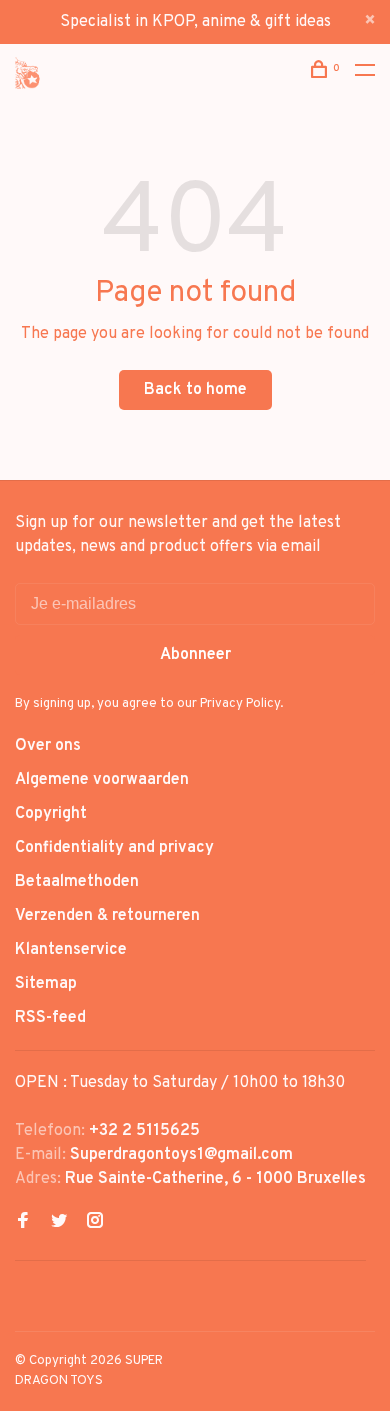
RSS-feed (50, 1018)
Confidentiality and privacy (114, 848)
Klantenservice (71, 950)
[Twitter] (59, 1223)
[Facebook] (23, 1223)
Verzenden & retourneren (107, 916)
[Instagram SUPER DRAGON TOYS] (95, 1223)
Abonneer (195, 655)
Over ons (48, 746)
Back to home (195, 390)
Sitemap (46, 984)
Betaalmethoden (77, 882)
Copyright (51, 814)
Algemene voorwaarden (102, 780)
